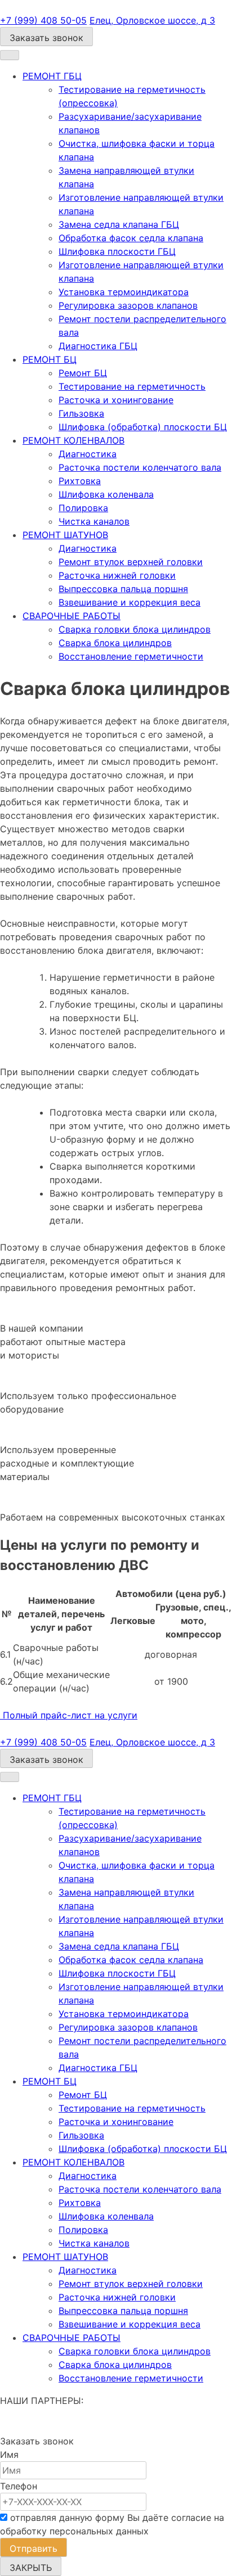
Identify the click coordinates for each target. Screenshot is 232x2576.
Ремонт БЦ (83, 373)
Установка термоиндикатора (124, 292)
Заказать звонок (46, 38)
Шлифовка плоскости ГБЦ (117, 251)
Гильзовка (81, 413)
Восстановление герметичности (131, 656)
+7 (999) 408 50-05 (43, 20)
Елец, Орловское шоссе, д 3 (152, 20)
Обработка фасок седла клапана (131, 238)
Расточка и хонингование (116, 400)
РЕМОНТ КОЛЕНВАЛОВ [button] (73, 440)
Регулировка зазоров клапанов (128, 305)
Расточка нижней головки (117, 575)
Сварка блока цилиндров (115, 643)
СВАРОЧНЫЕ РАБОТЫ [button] (72, 616)
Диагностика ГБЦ (98, 346)
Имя (9, 2455)
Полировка (83, 508)
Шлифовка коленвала (106, 494)
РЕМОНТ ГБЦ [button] (52, 76)
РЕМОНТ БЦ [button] (50, 359)
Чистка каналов (94, 521)
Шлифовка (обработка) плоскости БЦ (143, 427)
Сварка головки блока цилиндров (135, 629)
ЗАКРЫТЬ (31, 2568)
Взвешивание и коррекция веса (130, 602)
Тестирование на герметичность (132, 386)
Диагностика (88, 454)
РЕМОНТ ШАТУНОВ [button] (65, 535)
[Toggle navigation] (10, 55)
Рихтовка (80, 481)
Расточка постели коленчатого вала (140, 467)
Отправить (34, 2548)
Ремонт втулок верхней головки (131, 562)
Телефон (19, 2486)
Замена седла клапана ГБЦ (119, 224)
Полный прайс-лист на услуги (69, 1715)
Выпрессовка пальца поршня (123, 589)
